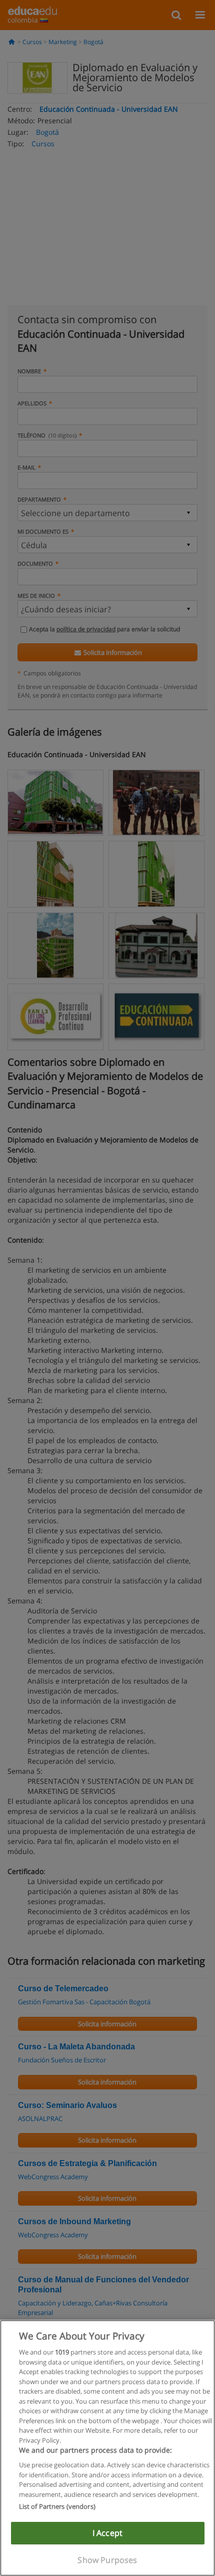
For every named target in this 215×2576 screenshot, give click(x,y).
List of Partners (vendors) (57, 2506)
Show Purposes (107, 2560)
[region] (107, 2448)
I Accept (107, 2533)
